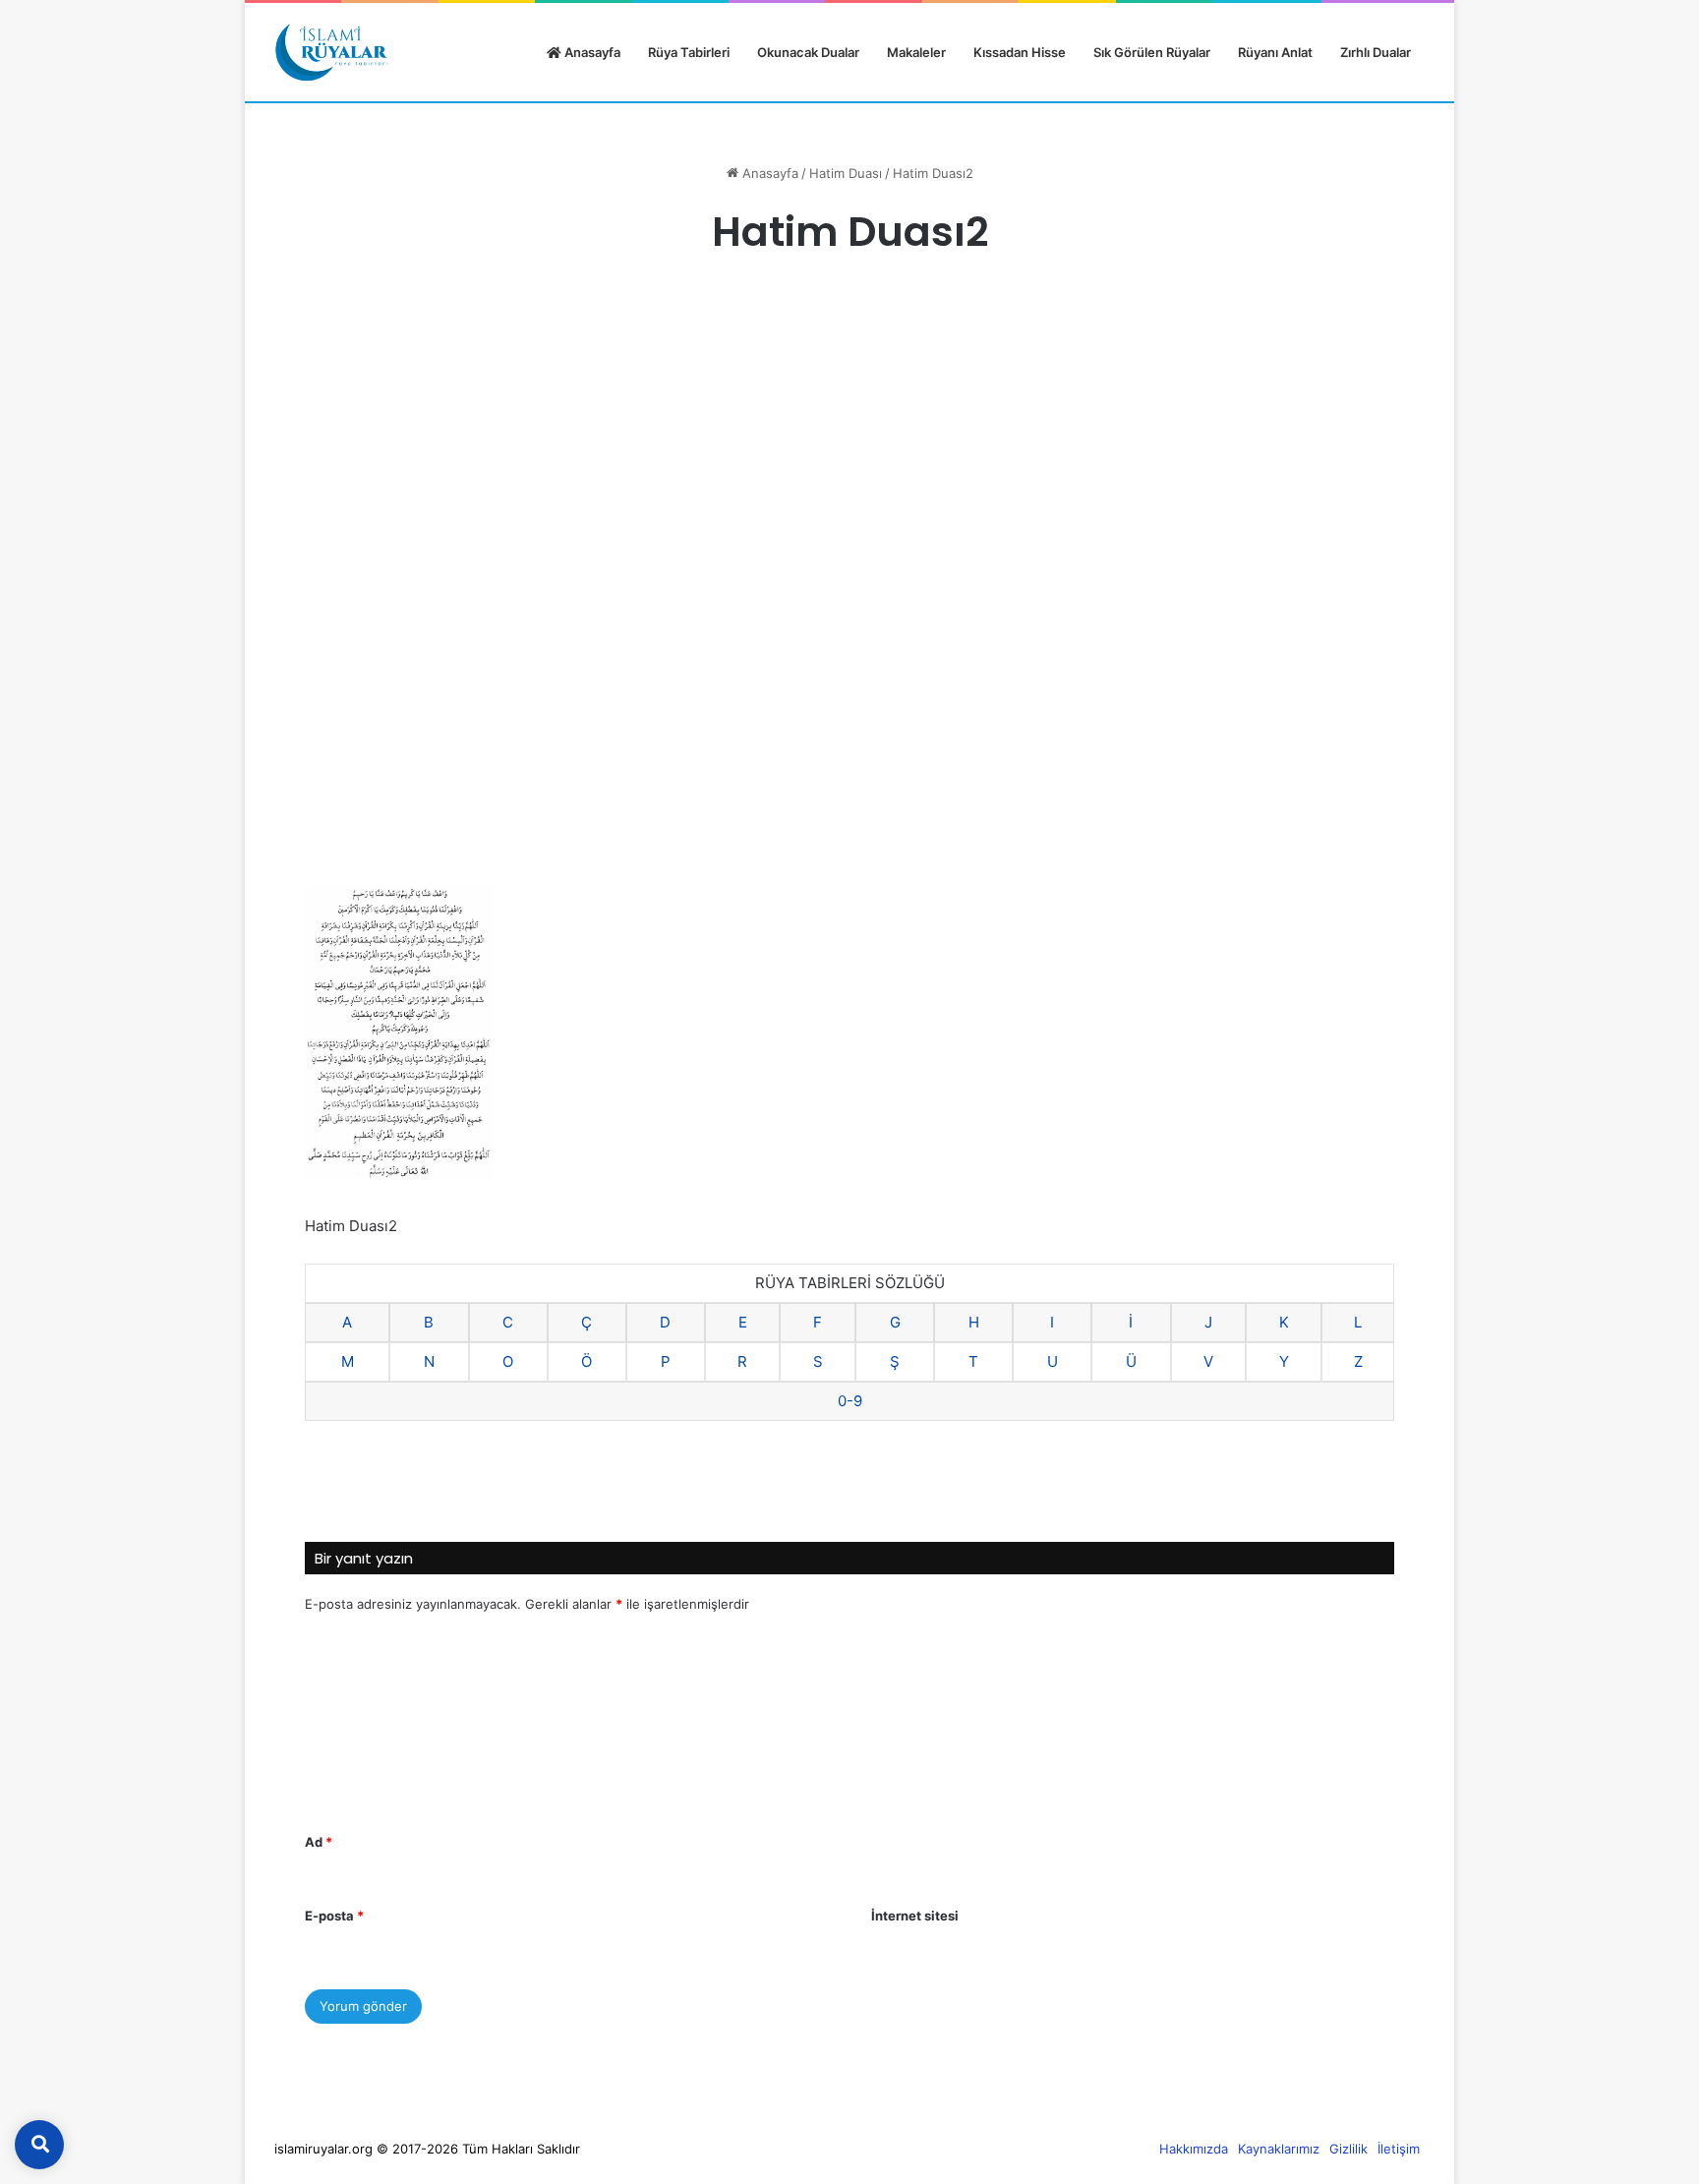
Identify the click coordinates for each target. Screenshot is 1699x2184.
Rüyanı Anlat (1275, 52)
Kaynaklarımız (1279, 2149)
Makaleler (916, 52)
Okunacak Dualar (808, 52)
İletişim (1399, 2149)
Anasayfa (591, 52)
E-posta (334, 1916)
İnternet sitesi (915, 1916)
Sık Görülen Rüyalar (1152, 52)
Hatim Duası (846, 173)
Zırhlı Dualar (1376, 52)
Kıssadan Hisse (1020, 52)
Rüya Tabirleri (689, 52)
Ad (319, 1842)
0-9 (850, 1401)
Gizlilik (1348, 2149)
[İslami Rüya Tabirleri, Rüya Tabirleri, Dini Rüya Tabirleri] (331, 52)
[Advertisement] (849, 440)
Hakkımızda (1194, 2149)
